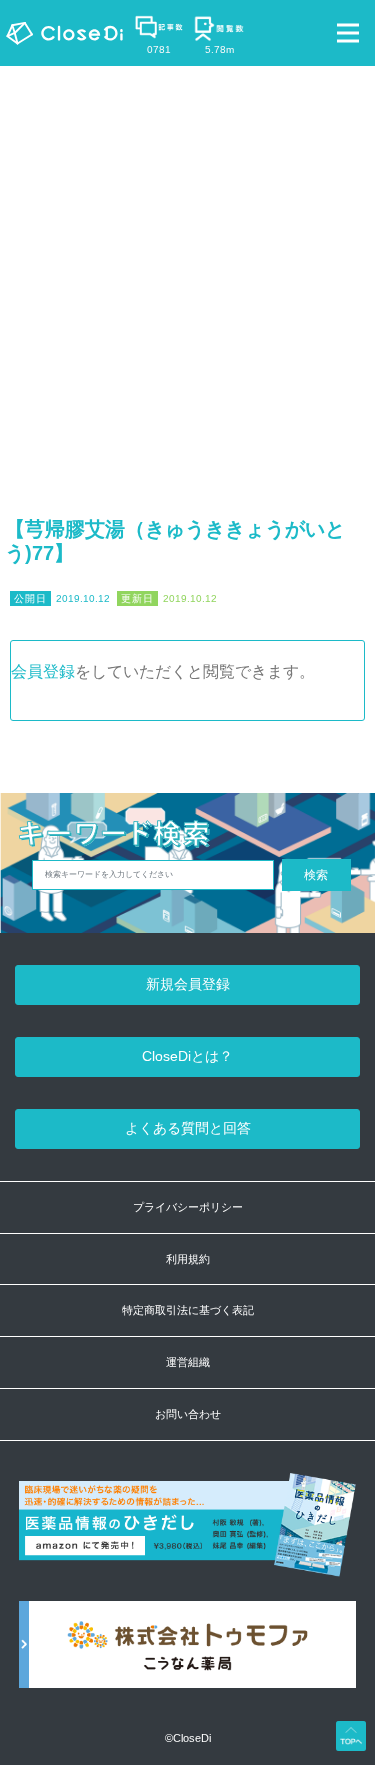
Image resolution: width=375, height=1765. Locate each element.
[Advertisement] (187, 263)
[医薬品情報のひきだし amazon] (188, 1536)
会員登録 (43, 671)
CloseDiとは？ (187, 1056)
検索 (316, 875)
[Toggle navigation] (348, 33)
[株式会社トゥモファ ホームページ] (188, 1655)
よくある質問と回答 (188, 1128)
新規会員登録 (188, 984)
